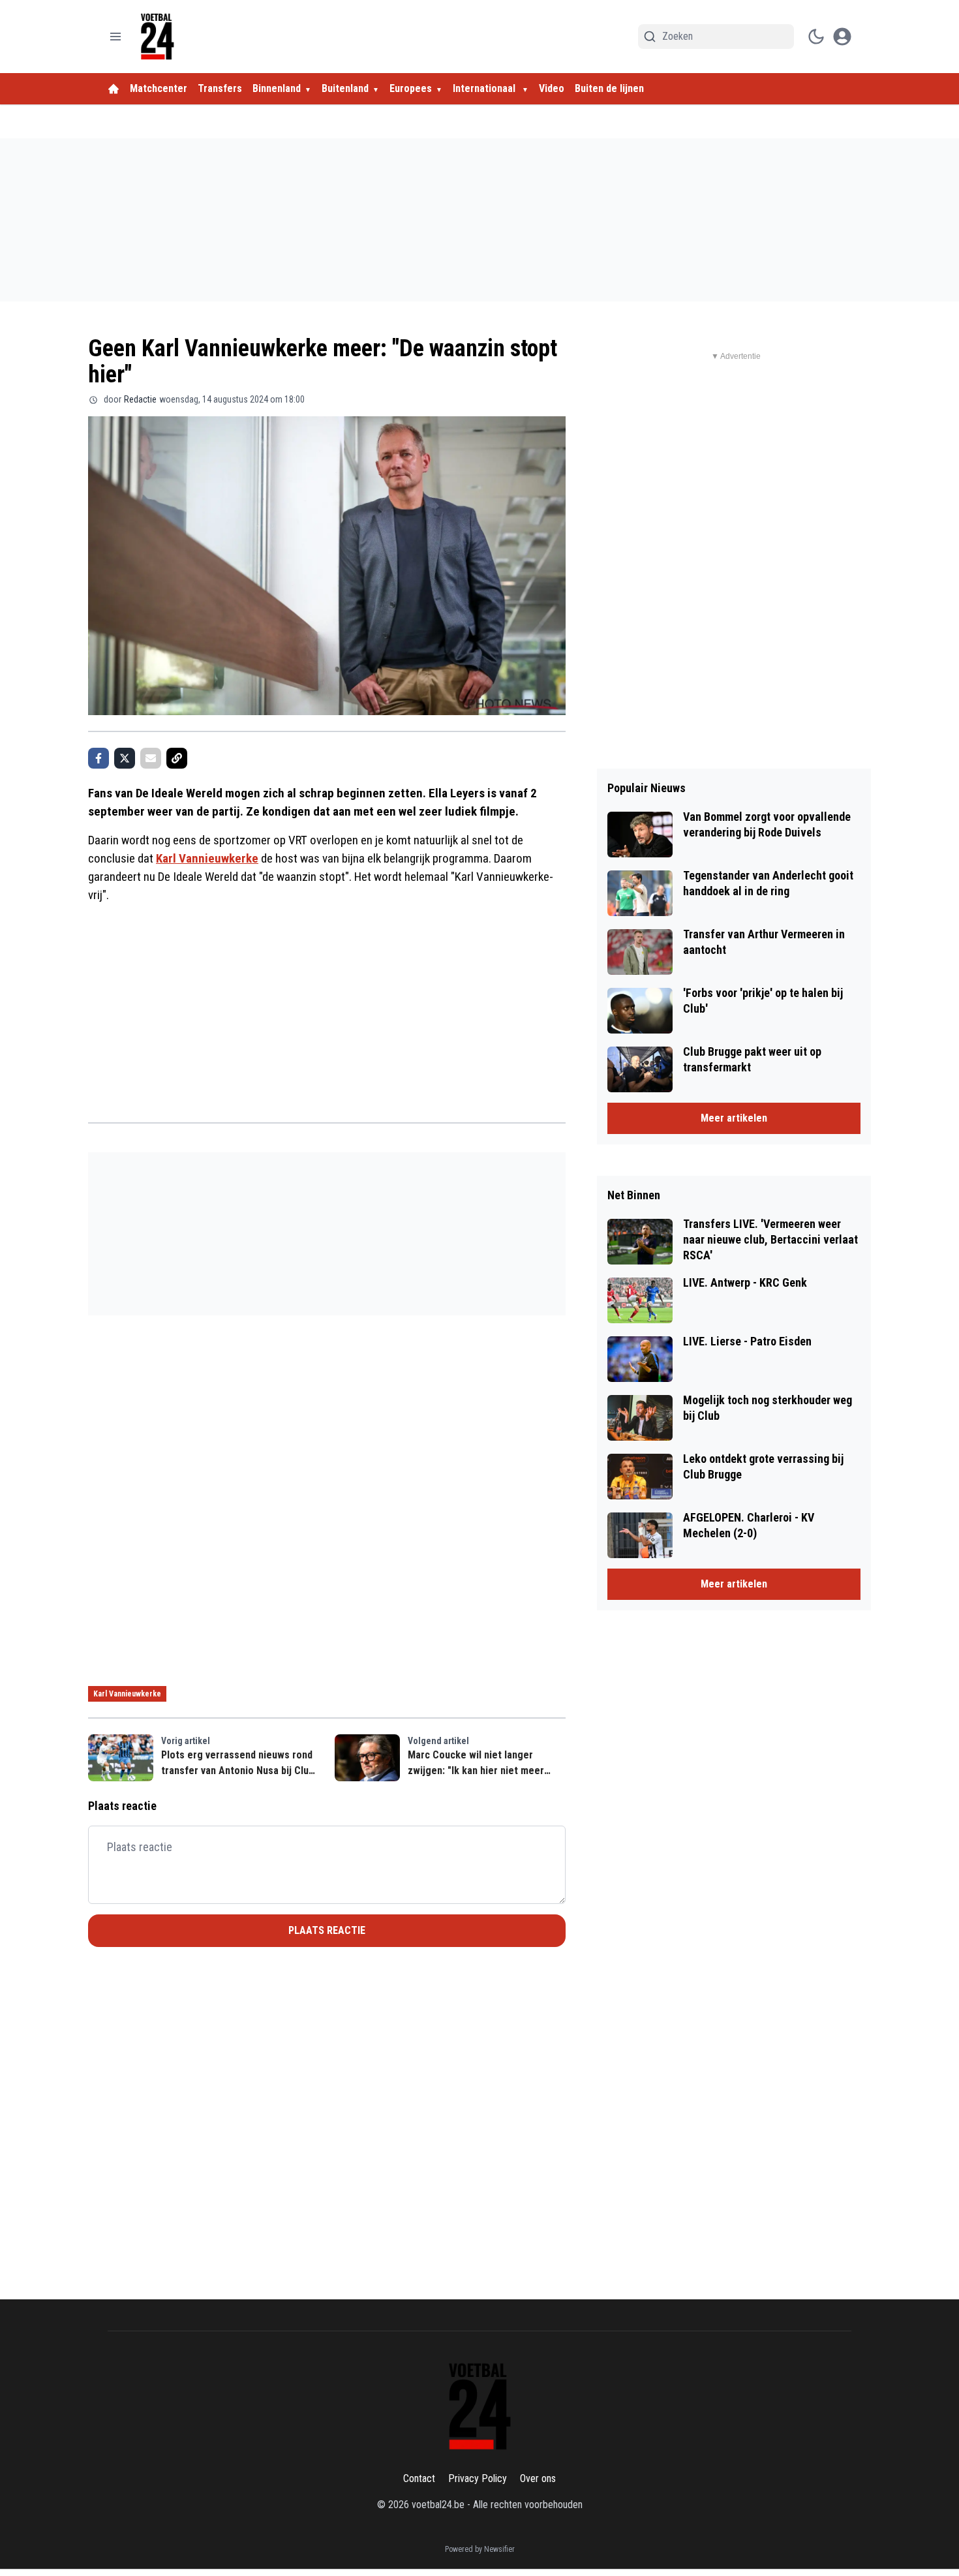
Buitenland (345, 88)
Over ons (538, 2478)
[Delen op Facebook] (99, 758)
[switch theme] (816, 37)
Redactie (140, 399)
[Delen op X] (125, 758)
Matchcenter (159, 88)
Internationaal (485, 88)
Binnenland (277, 88)
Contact (419, 2478)
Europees (411, 88)
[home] (114, 89)
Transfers (220, 88)
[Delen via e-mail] (151, 758)
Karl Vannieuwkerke (207, 858)
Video (552, 88)
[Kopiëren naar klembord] (177, 758)
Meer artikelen (734, 1118)
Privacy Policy (478, 2478)
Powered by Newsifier (480, 2549)
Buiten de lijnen (609, 88)
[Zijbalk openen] (115, 37)
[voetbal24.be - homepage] (157, 37)
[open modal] (842, 37)
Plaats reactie (327, 1930)
